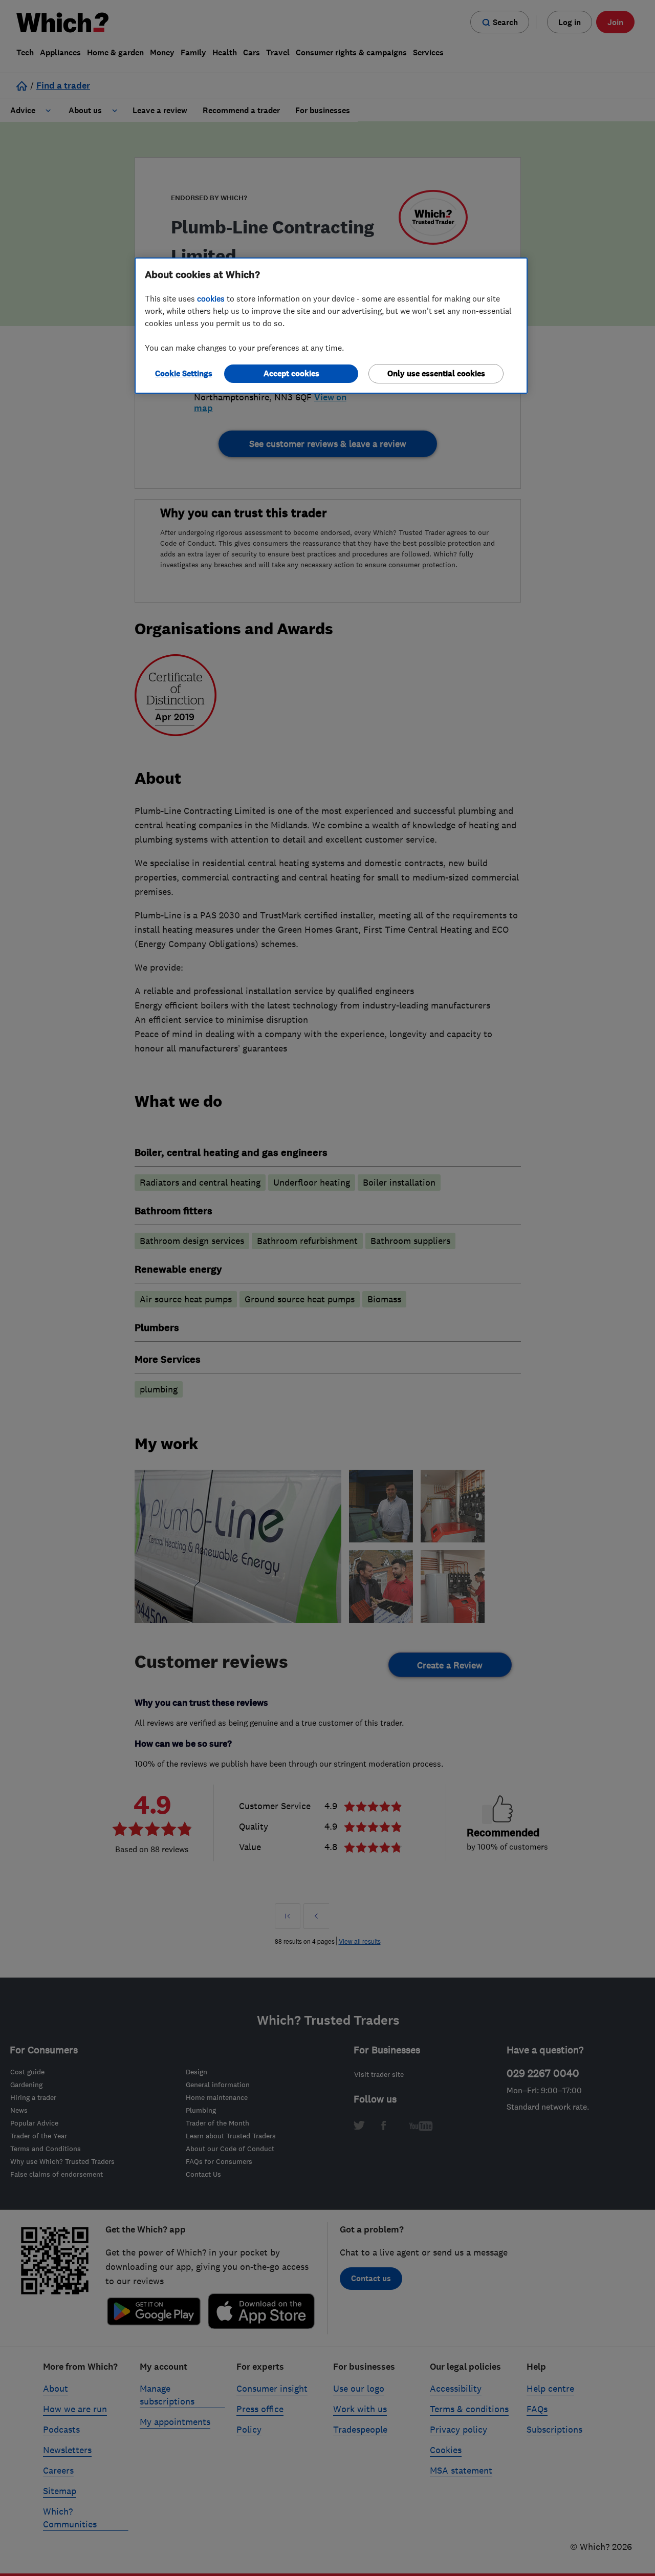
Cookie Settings (184, 373)
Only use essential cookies (436, 373)
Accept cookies (291, 373)
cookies (211, 298)
